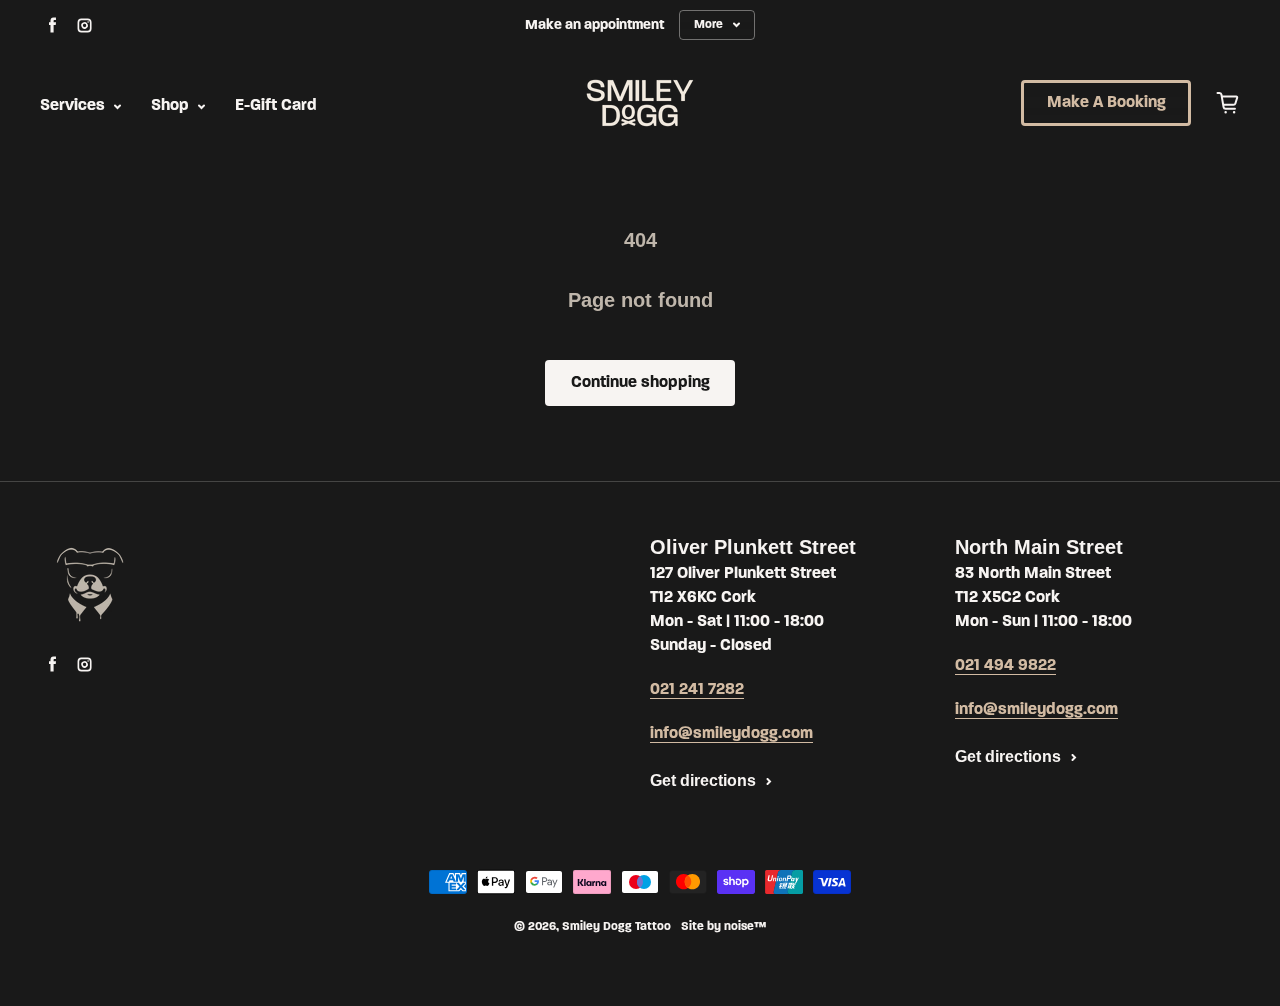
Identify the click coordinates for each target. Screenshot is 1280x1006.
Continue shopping (640, 383)
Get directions (703, 780)
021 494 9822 (1005, 666)
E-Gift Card (276, 106)
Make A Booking (1106, 103)
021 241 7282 (697, 690)
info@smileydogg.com (731, 734)
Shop (172, 106)
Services (74, 106)
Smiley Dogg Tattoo (616, 927)
